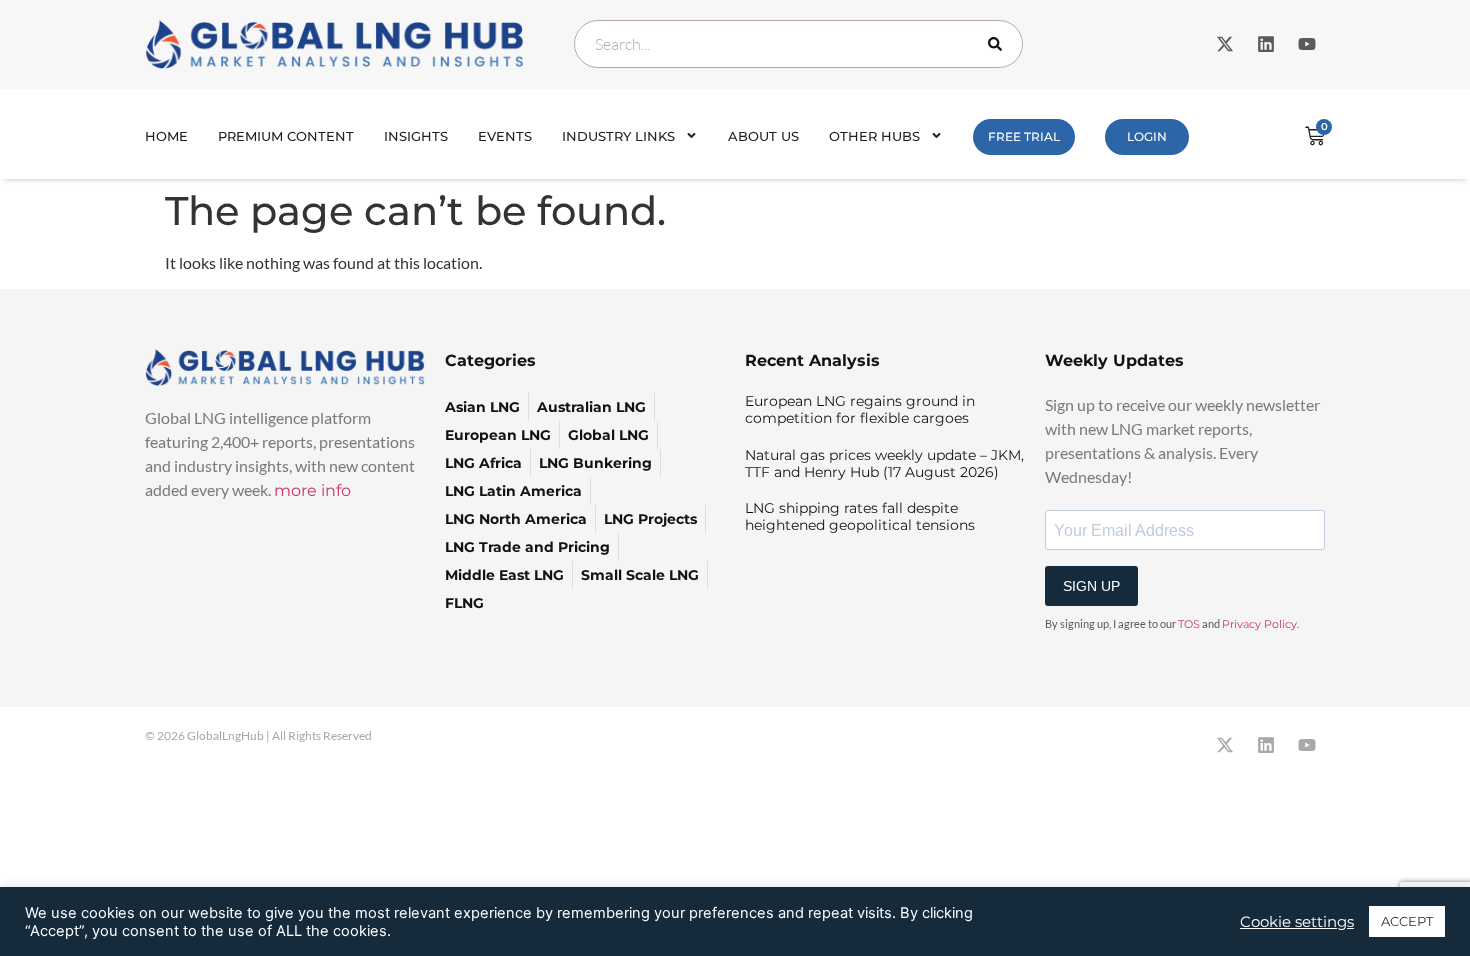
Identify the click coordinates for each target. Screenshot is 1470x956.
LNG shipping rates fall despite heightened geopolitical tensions (860, 516)
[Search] (999, 44)
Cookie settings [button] (1297, 922)
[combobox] (798, 44)
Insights (416, 136)
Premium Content (286, 136)
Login (1147, 136)
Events (505, 136)
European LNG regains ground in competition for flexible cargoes (860, 409)
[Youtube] (1307, 44)
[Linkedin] (1266, 44)
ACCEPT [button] (1407, 921)
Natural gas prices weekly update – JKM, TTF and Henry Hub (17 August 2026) (884, 463)
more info (312, 490)
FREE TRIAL (1024, 136)
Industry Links (618, 136)
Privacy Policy (1259, 624)
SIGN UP (1091, 586)
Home (166, 136)
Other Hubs (874, 136)
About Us (763, 136)
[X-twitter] (1225, 44)
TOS (1189, 624)
